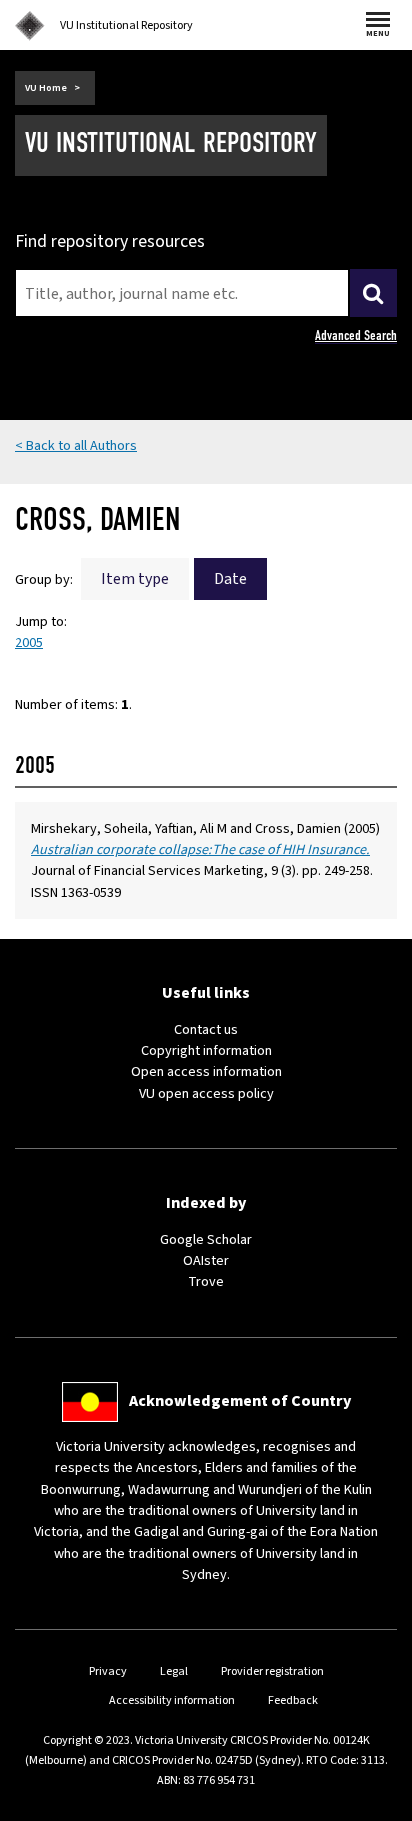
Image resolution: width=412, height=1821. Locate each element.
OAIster (206, 1260)
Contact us (206, 1029)
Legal (174, 1671)
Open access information (206, 1071)
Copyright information (206, 1050)
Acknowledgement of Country (240, 1401)
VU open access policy (206, 1093)
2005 (29, 642)
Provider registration (272, 1671)
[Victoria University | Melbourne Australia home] (30, 26)
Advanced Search (356, 335)
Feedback (293, 1700)
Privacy (108, 1671)
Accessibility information (172, 1700)
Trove (206, 1281)
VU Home (46, 88)
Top (376, 1805)
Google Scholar (206, 1239)
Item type (135, 579)
